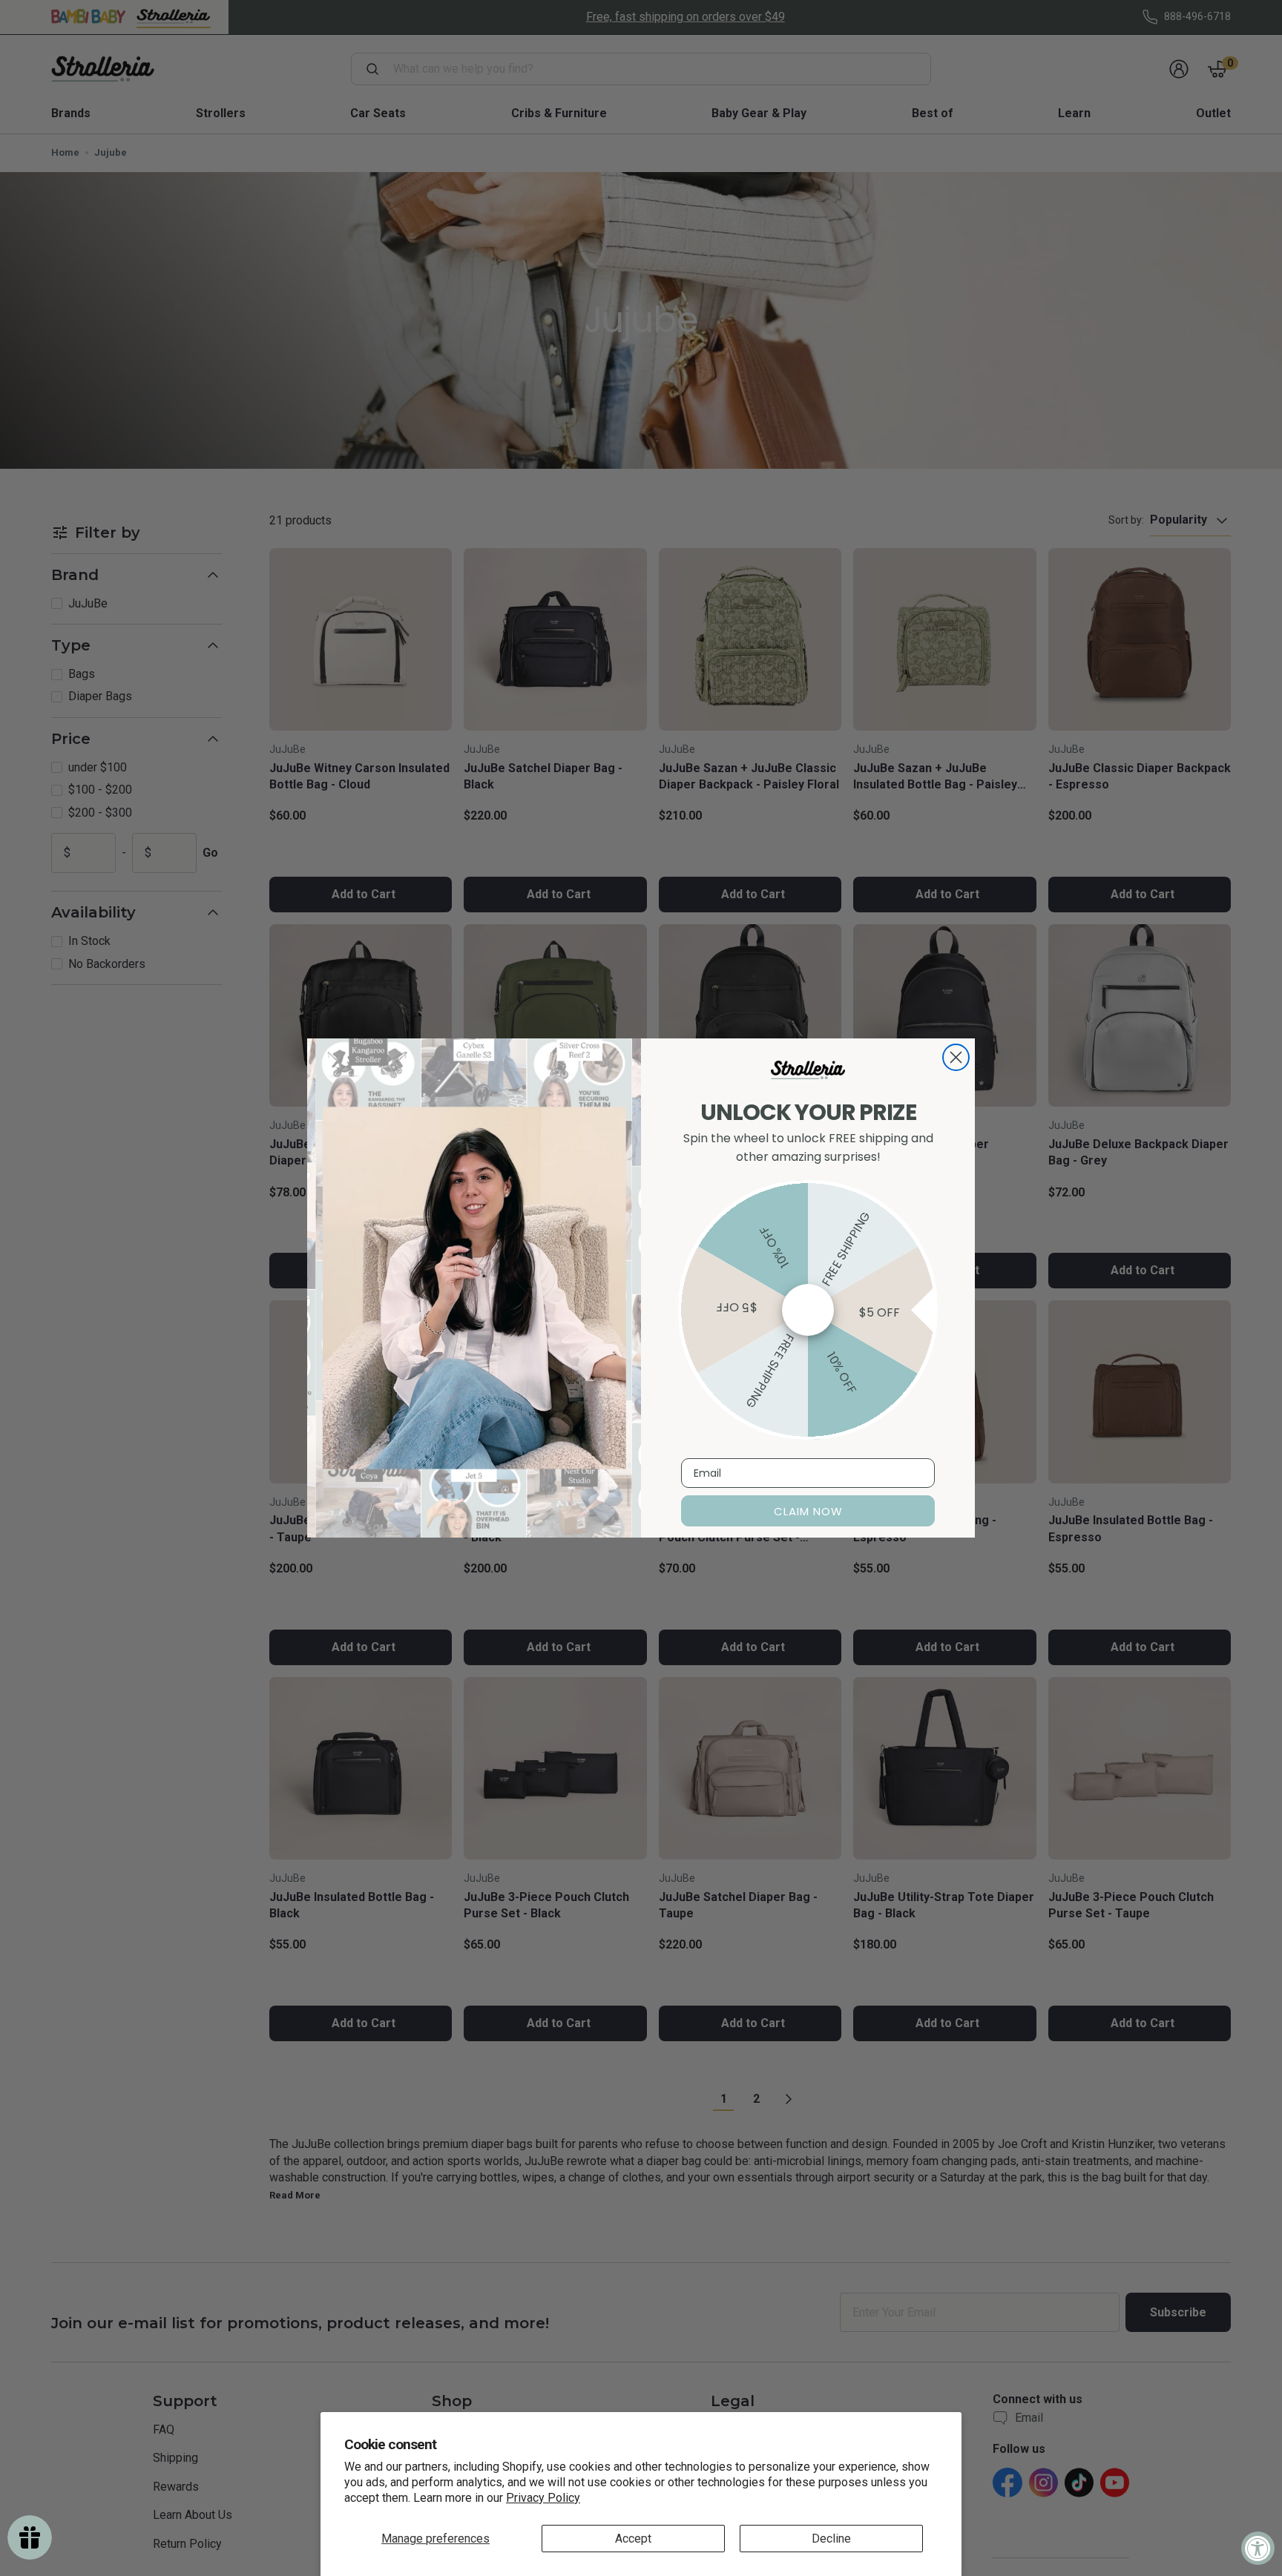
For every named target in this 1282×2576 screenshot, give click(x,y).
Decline (831, 2539)
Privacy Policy (543, 2498)
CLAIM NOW (808, 1511)
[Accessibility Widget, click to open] (1258, 2548)
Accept (633, 2539)
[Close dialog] (956, 1057)
